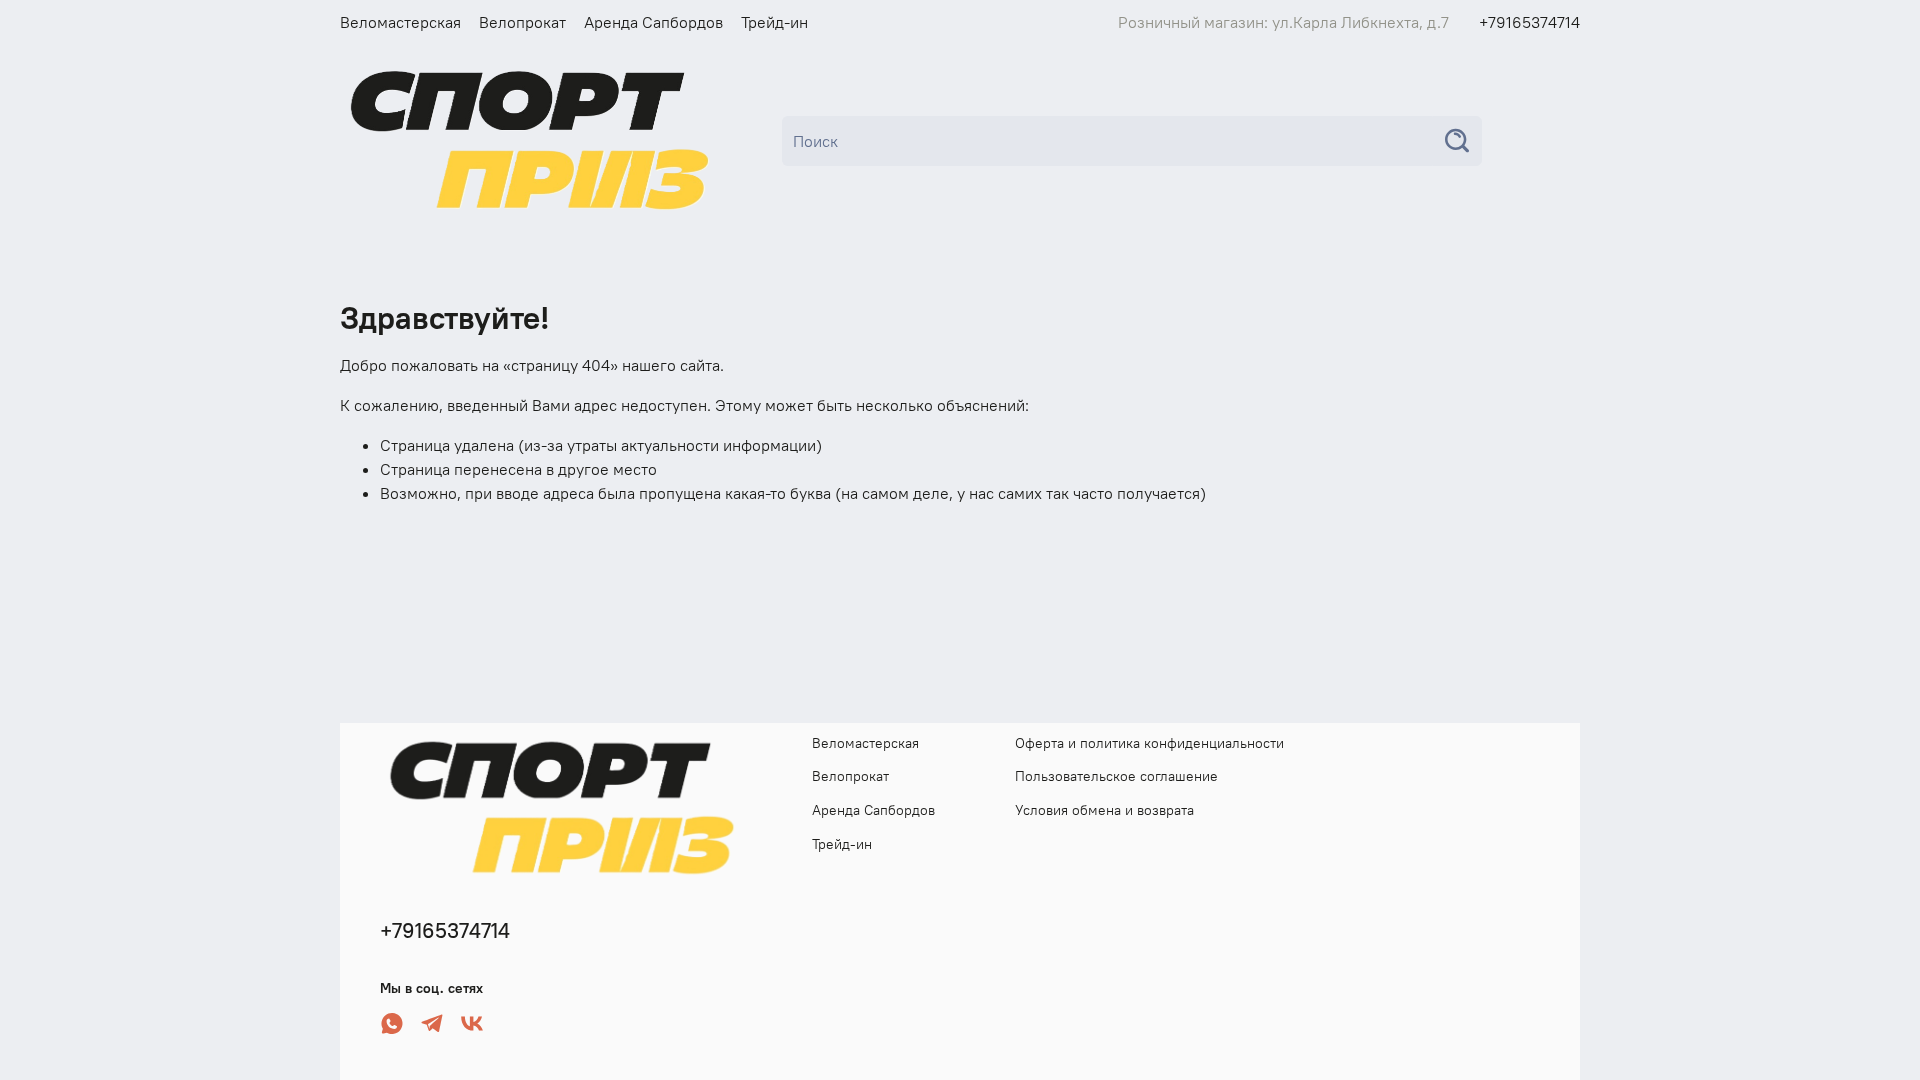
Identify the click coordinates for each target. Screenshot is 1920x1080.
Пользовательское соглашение (1116, 776)
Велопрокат (522, 22)
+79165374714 (1529, 22)
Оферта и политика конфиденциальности (1149, 743)
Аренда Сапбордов (653, 22)
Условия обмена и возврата (1104, 810)
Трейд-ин (774, 22)
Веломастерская (400, 22)
